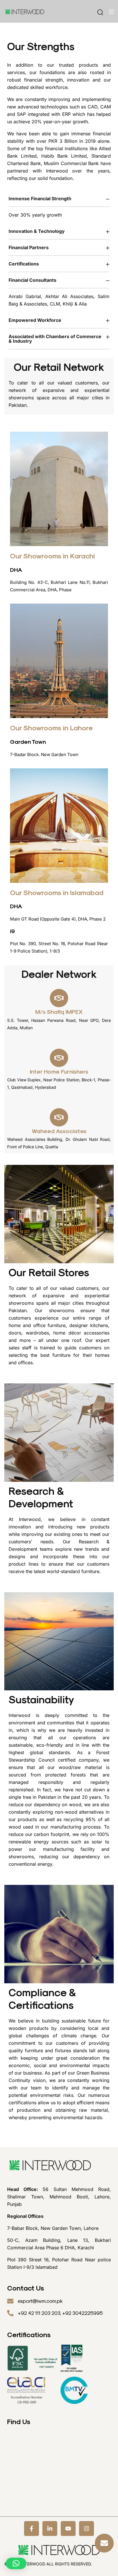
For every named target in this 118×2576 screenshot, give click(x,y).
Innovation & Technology (37, 231)
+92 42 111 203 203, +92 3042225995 (60, 2313)
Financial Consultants (33, 280)
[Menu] (111, 12)
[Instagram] (86, 2529)
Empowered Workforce (35, 320)
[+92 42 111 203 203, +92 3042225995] (10, 2313)
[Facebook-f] (32, 2529)
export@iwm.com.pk (40, 2301)
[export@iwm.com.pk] (10, 2301)
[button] (59, 199)
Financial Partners (29, 247)
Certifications (24, 264)
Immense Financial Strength (40, 199)
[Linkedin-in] (50, 2529)
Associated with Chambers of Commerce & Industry (55, 339)
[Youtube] (68, 2529)
